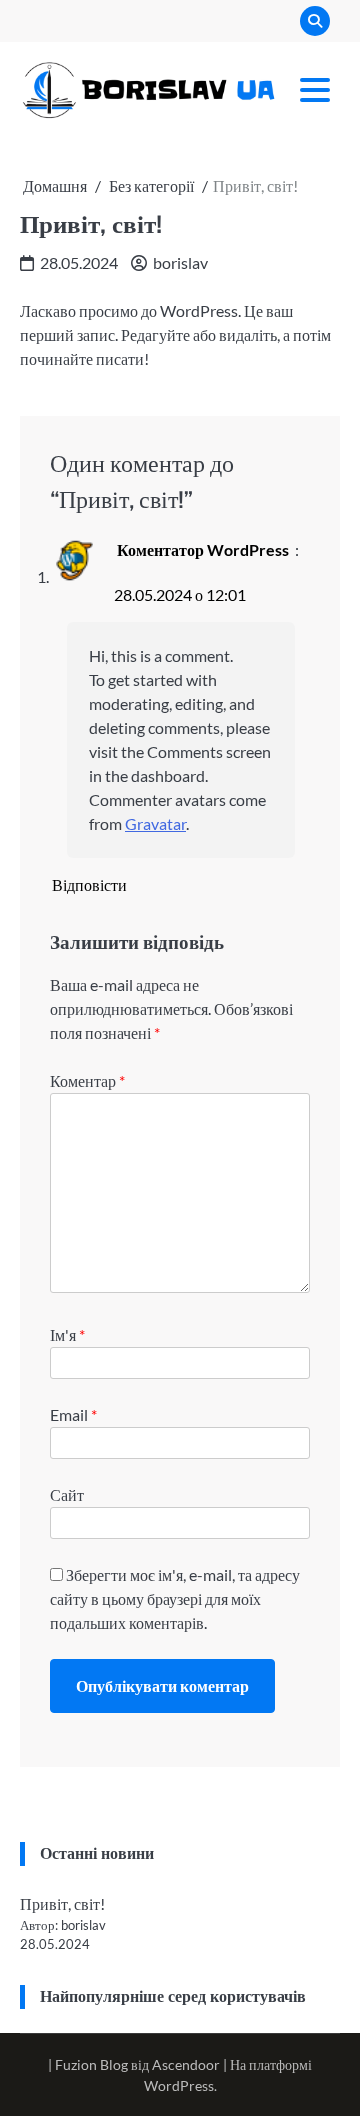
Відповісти (89, 884)
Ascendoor (186, 2064)
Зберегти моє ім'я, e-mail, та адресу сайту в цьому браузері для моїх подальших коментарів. (175, 1598)
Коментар (87, 1080)
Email (73, 1414)
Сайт (67, 1494)
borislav (180, 262)
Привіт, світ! (62, 1903)
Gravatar (155, 823)
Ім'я (67, 1334)
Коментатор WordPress (203, 549)
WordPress (179, 2085)
